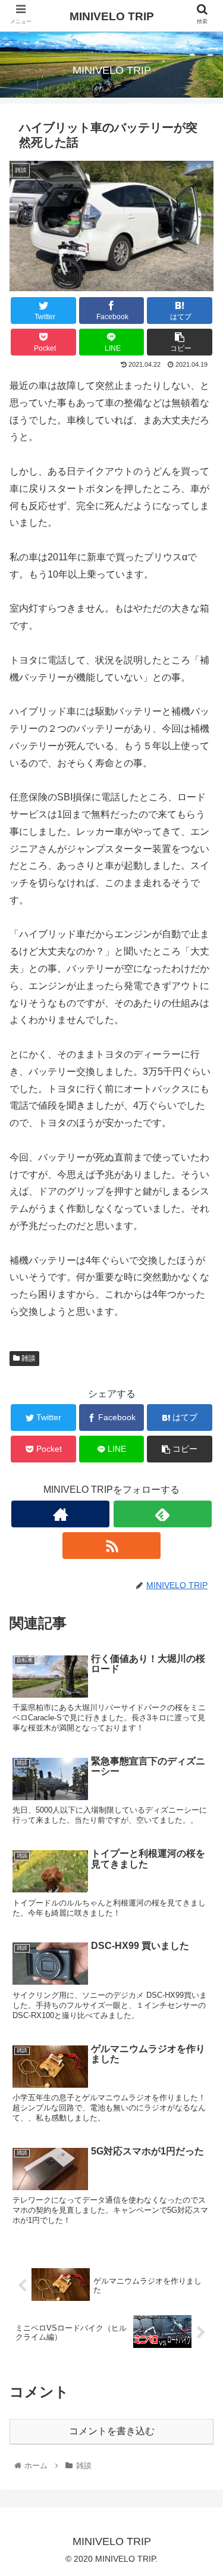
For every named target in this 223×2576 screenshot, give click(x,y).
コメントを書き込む (112, 2431)
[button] (200, 1584)
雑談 (28, 1358)
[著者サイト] (60, 1514)
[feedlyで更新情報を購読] (163, 1514)
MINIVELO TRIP (112, 16)
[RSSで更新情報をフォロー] (111, 1546)
